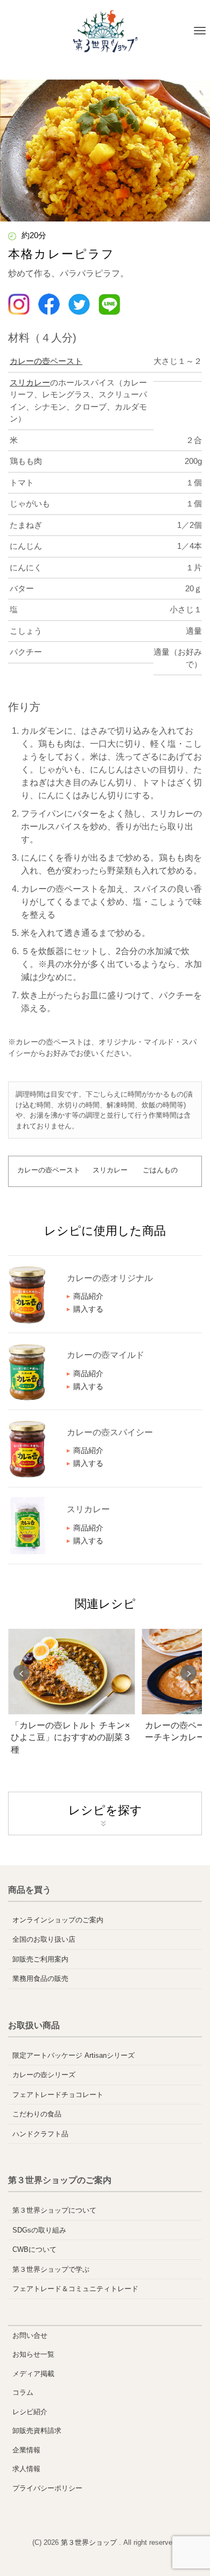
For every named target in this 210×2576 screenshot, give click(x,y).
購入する (88, 1309)
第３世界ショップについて (54, 2210)
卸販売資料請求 (37, 2431)
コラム (23, 2392)
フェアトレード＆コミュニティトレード (75, 2289)
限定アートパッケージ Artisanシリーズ (73, 2055)
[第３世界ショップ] (105, 31)
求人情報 (26, 2469)
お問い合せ (30, 2335)
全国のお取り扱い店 (44, 1939)
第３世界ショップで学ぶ (51, 2269)
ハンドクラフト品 (40, 2134)
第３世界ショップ (90, 2542)
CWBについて (34, 2249)
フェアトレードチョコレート (58, 2095)
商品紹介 (88, 1296)
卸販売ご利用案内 (40, 1959)
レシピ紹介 (30, 2412)
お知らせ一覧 (33, 2354)
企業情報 (26, 2450)
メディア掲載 (33, 2374)
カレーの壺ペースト (46, 361)
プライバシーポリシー (47, 2488)
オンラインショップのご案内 (58, 1920)
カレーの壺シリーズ (44, 2075)
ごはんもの (160, 1170)
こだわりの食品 (37, 2114)
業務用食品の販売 (40, 1978)
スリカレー (30, 382)
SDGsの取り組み (39, 2230)
